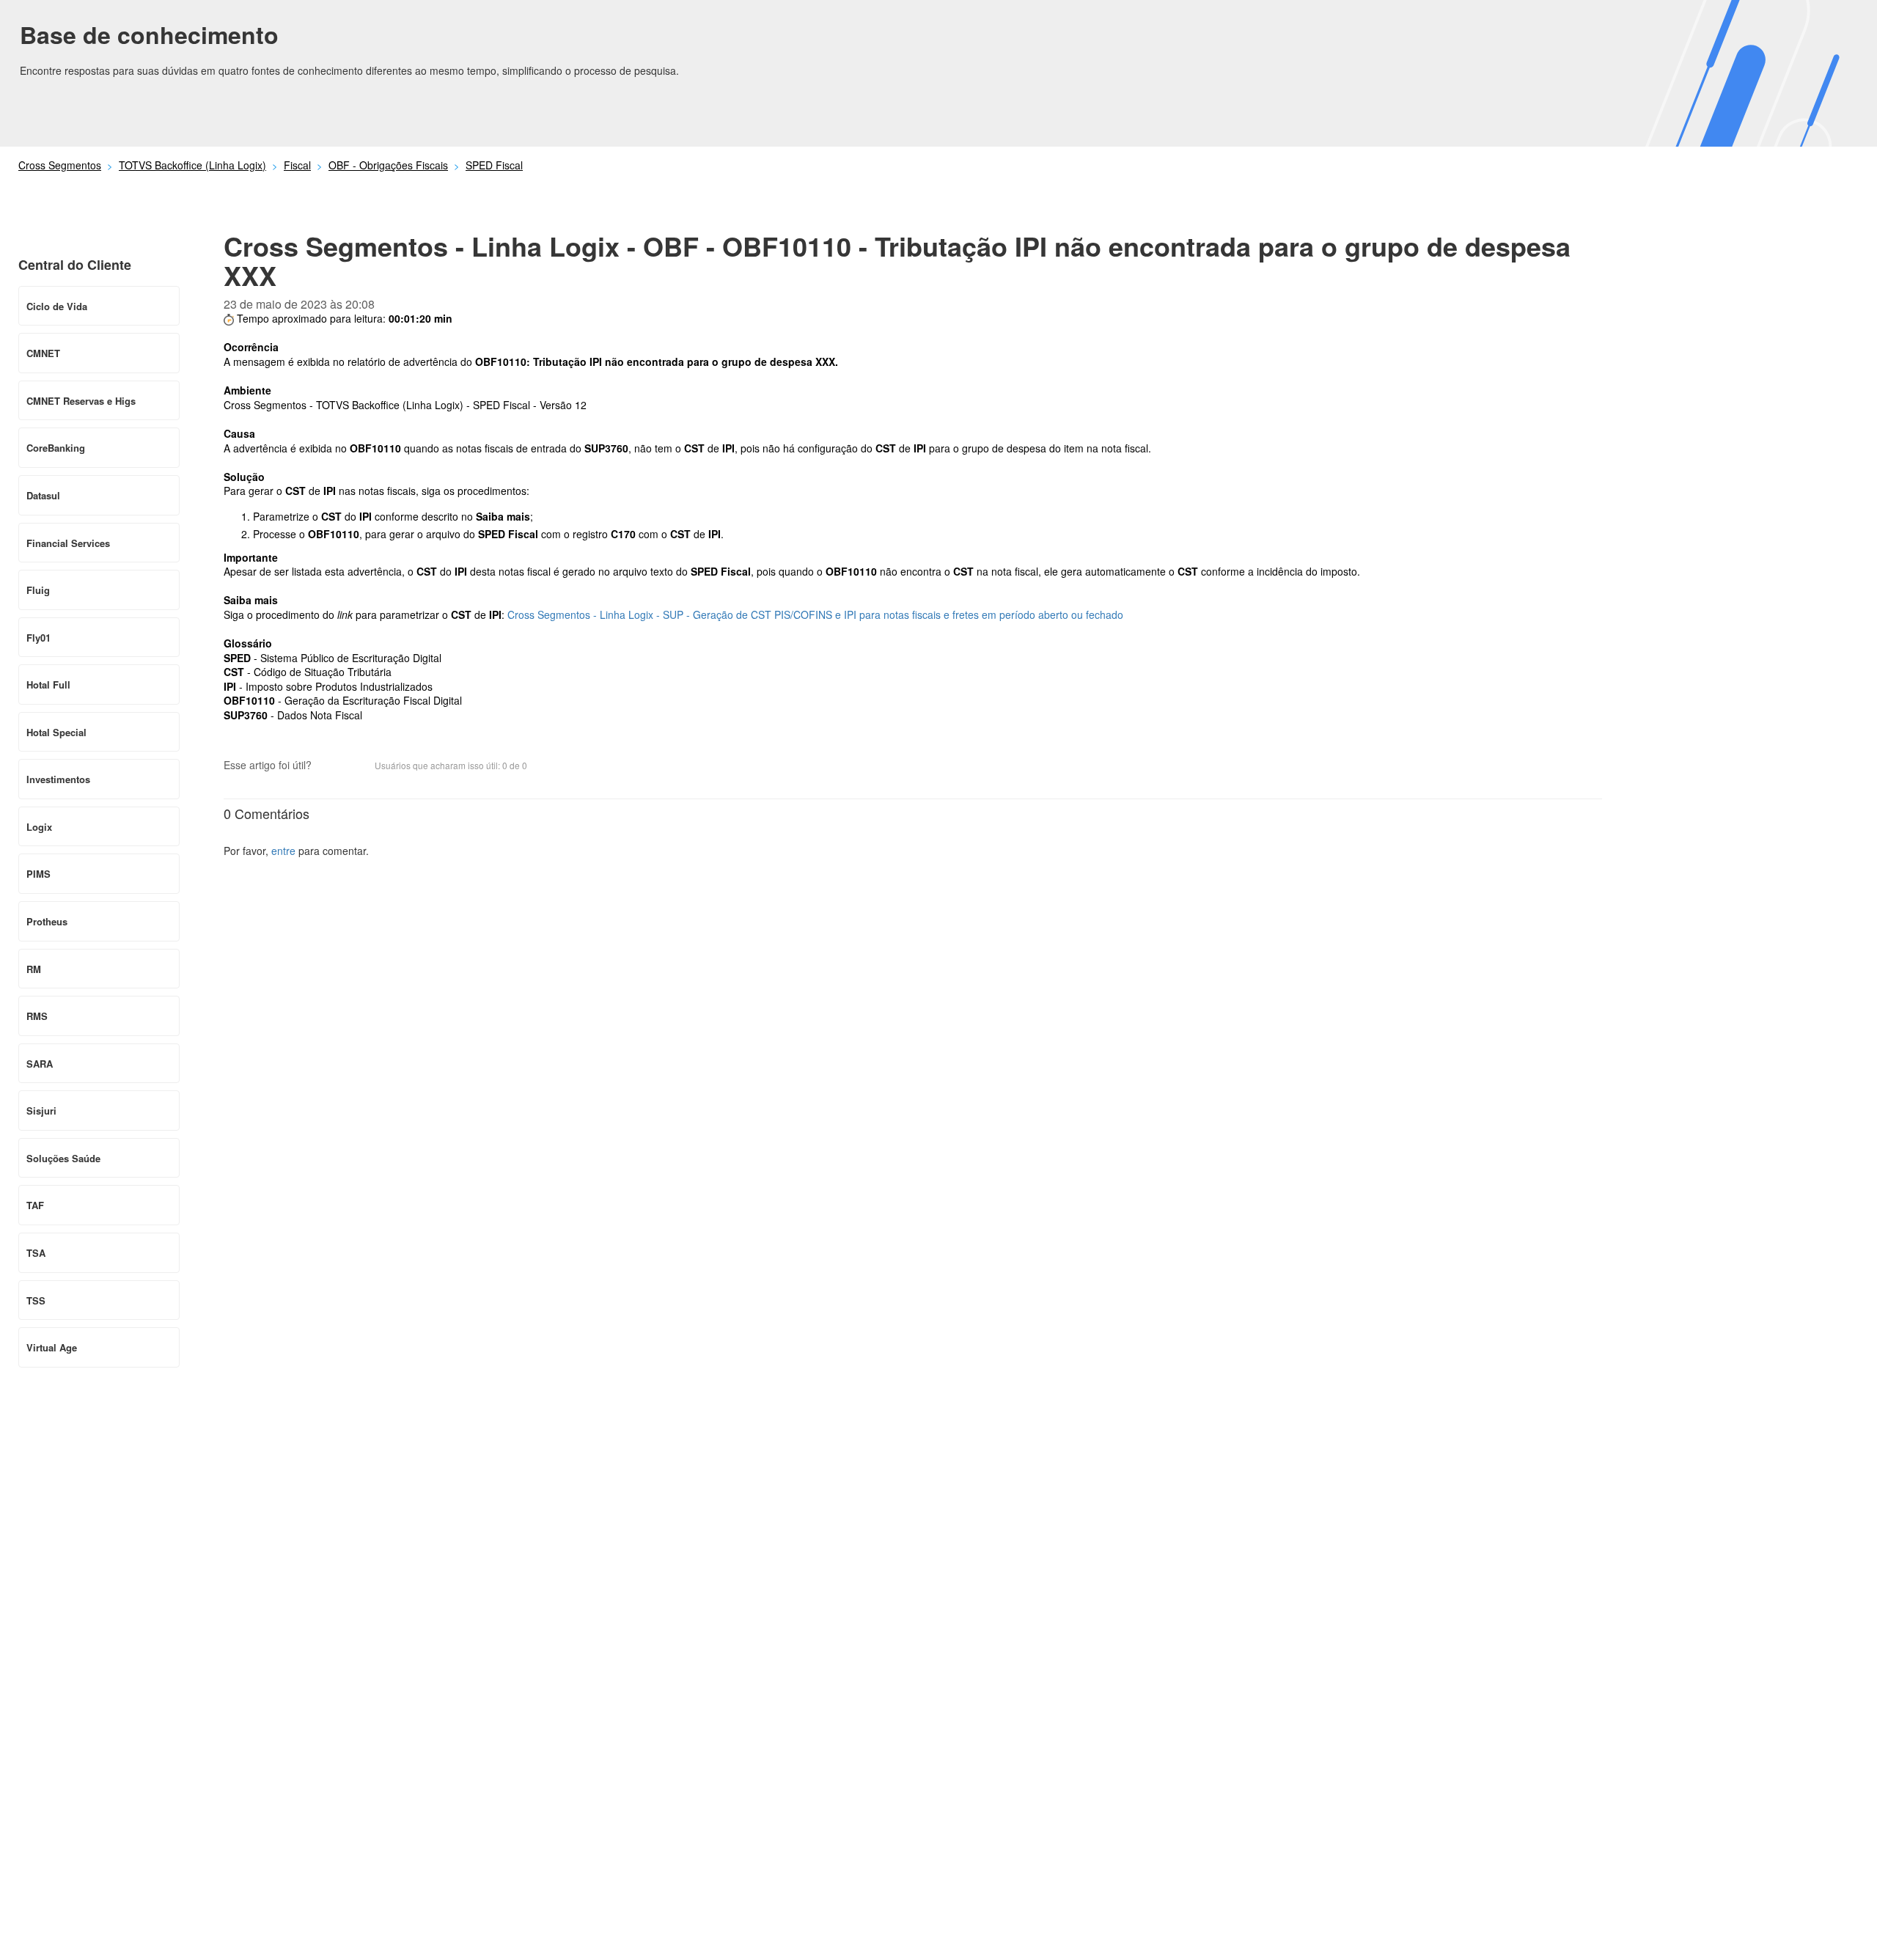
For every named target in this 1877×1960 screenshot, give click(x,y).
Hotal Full (48, 684)
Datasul (43, 495)
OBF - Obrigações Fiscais (388, 165)
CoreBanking (56, 448)
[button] (330, 767)
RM (34, 969)
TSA (36, 1253)
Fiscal (297, 165)
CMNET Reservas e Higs (81, 401)
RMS (37, 1016)
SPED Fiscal (494, 165)
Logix (39, 827)
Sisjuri (41, 1111)
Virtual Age (52, 1347)
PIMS (38, 874)
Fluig (38, 590)
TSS (36, 1300)
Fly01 (38, 638)
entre (283, 851)
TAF (35, 1205)
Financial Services (68, 543)
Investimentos (58, 779)
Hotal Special (56, 732)
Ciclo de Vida (57, 306)
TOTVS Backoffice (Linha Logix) (192, 165)
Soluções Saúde (63, 1158)
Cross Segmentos (60, 165)
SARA (40, 1064)
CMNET (43, 353)
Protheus (47, 921)
